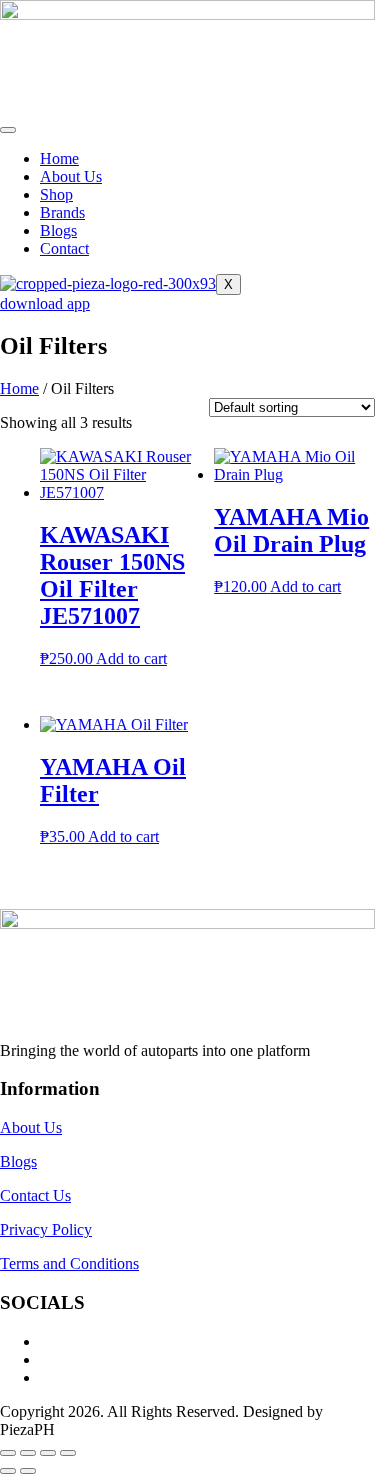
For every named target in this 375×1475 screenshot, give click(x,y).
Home (59, 158)
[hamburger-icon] (8, 130)
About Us (71, 176)
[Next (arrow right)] (28, 1471)
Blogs (58, 230)
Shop (56, 194)
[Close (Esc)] (68, 1453)
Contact (64, 248)
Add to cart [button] (131, 658)
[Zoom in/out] (8, 1453)
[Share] (48, 1453)
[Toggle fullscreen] (28, 1453)
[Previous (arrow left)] (8, 1471)
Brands (62, 212)
